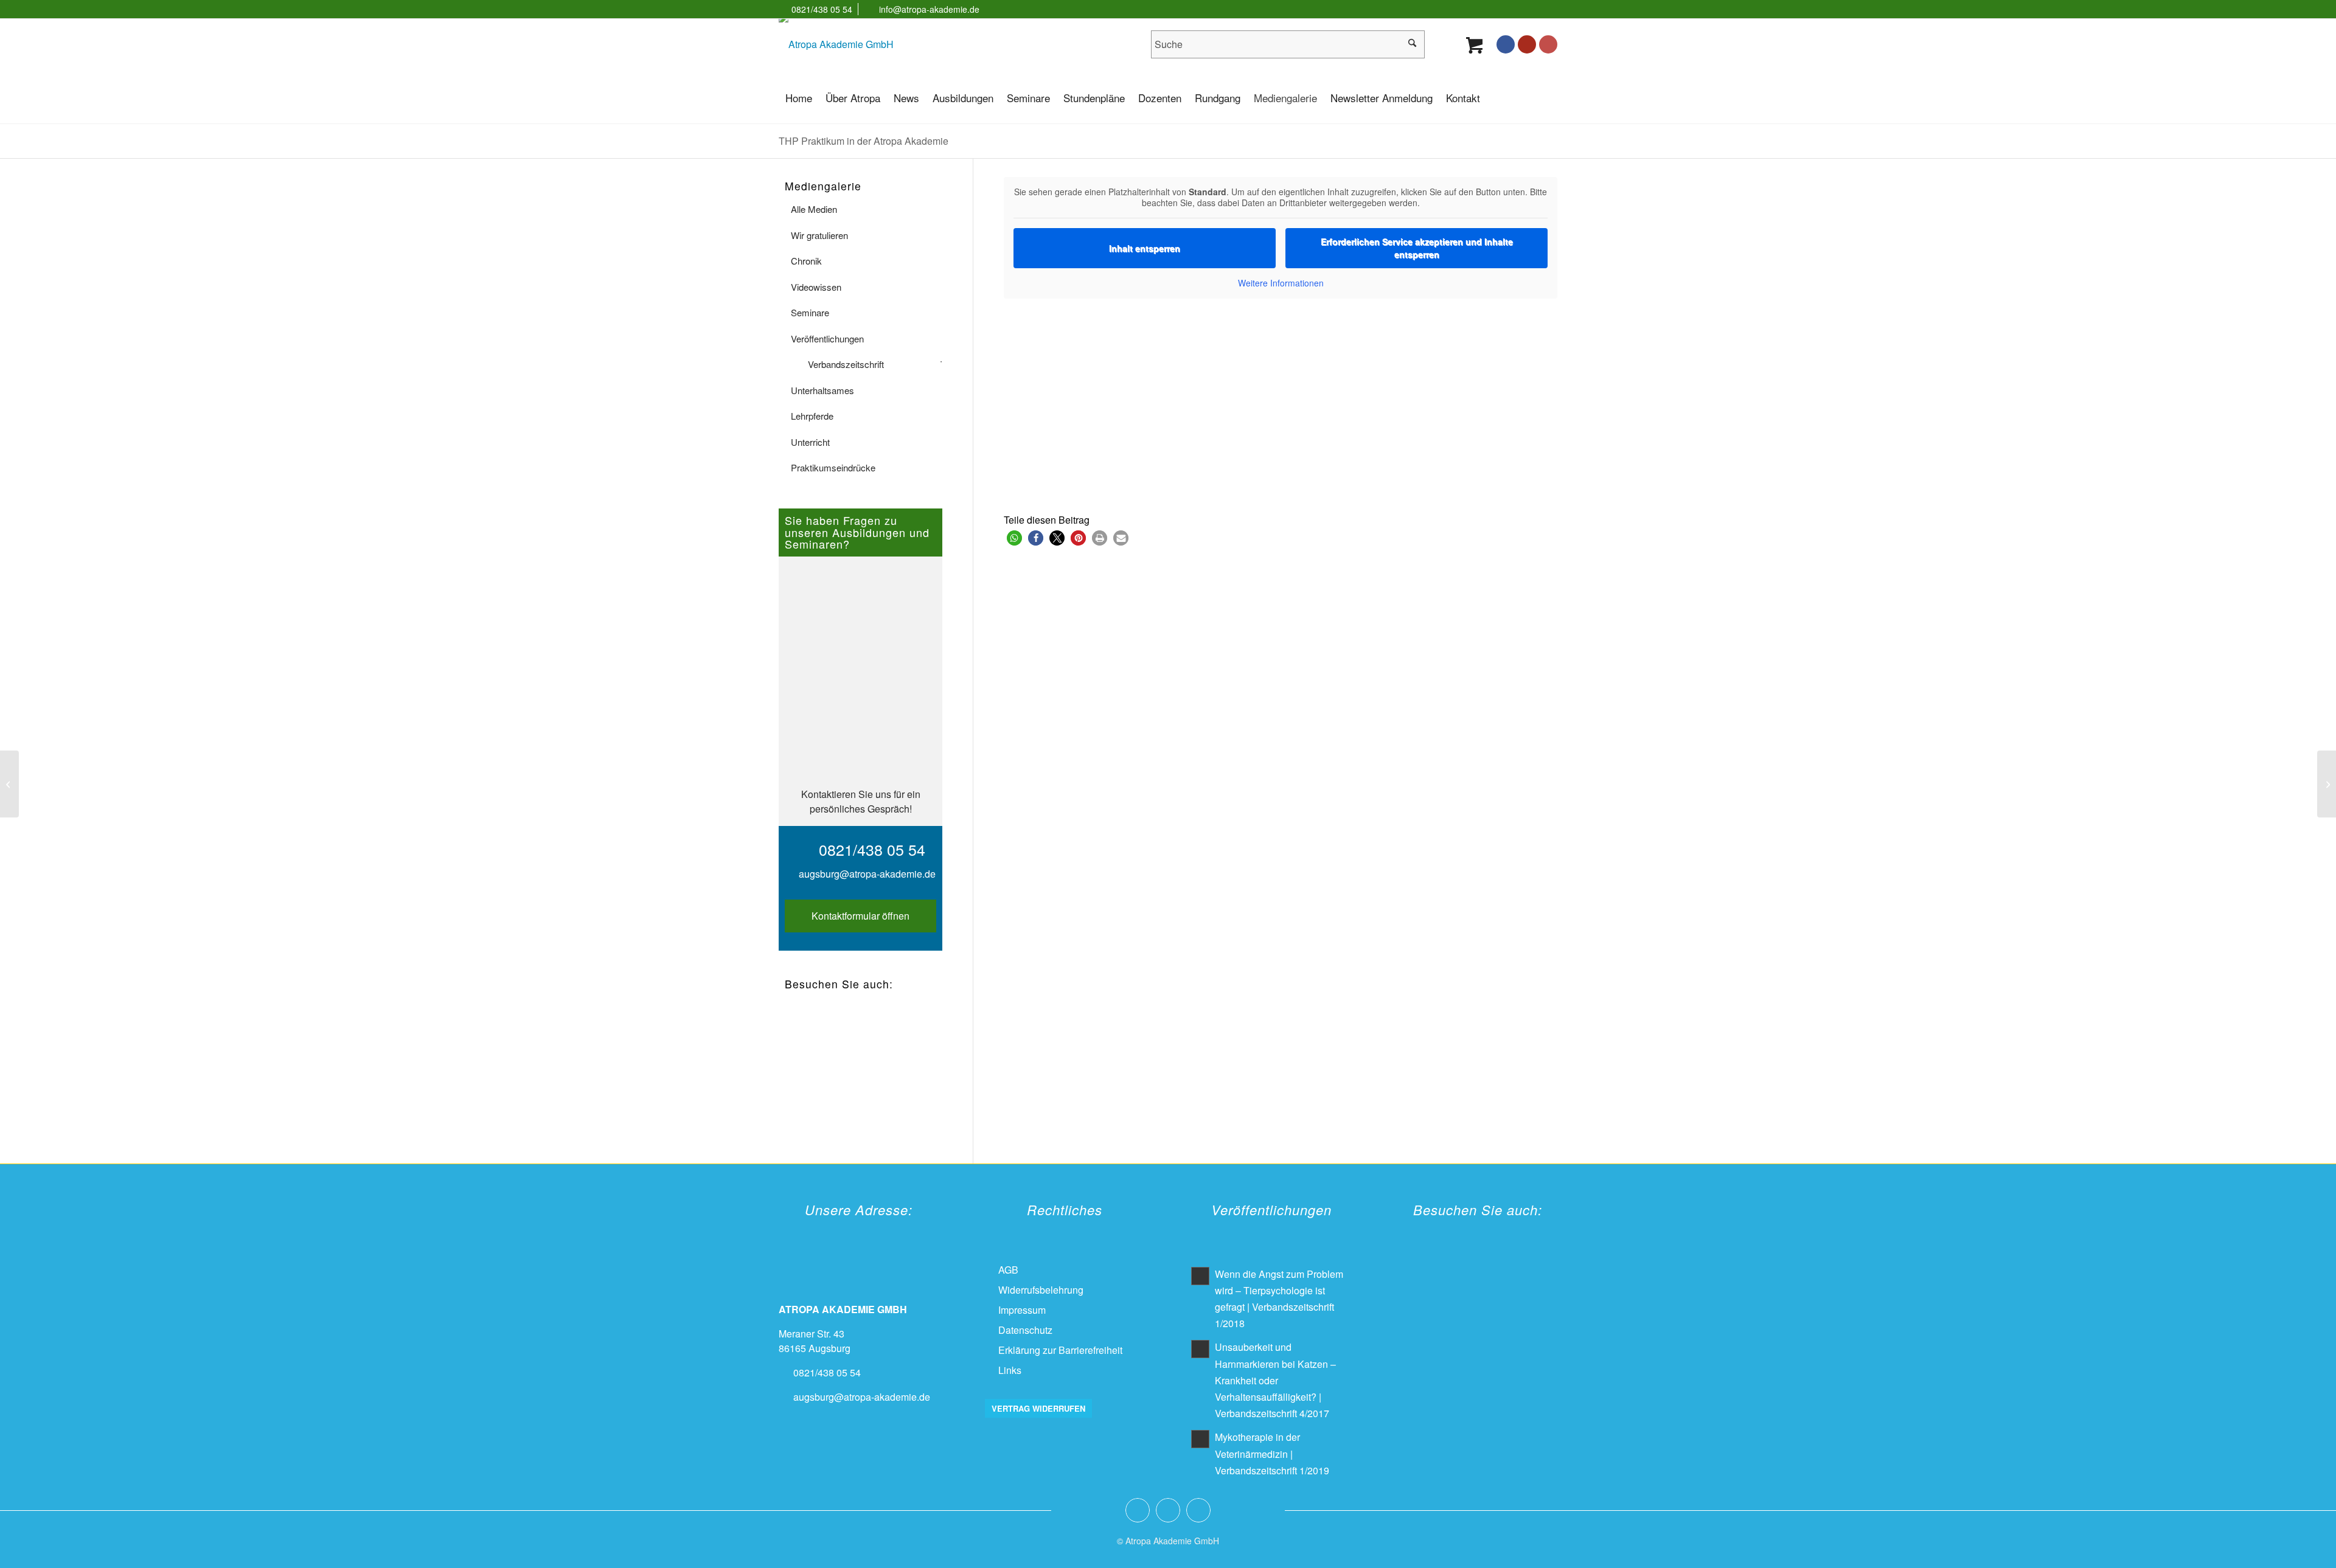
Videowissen (816, 287)
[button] (1014, 538)
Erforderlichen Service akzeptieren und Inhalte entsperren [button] (1417, 248)
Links (1010, 1370)
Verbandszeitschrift (846, 364)
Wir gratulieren (819, 235)
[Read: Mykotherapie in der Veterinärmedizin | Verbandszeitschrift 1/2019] (1200, 1439)
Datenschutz (1025, 1330)
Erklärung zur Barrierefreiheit (1060, 1350)
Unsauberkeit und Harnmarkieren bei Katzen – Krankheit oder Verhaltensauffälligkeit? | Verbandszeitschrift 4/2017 (1275, 1380)
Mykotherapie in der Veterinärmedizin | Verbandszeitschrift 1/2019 (1272, 1453)
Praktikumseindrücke (833, 467)
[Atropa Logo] (836, 44)
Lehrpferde (812, 416)
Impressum (1022, 1310)
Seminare (810, 312)
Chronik (806, 261)
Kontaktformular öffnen (860, 916)
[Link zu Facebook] (1506, 44)
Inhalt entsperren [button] (1145, 248)
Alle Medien (814, 209)
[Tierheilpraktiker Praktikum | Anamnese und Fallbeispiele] (9, 784)
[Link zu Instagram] (1548, 44)
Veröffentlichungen (827, 338)
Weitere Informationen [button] (1281, 283)
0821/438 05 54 (822, 9)
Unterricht (810, 442)
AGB (1008, 1270)
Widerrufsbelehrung (1041, 1290)
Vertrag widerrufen (1038, 1408)
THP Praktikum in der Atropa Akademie (864, 141)
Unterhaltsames (822, 390)
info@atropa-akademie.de (929, 9)
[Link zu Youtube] (1527, 44)
